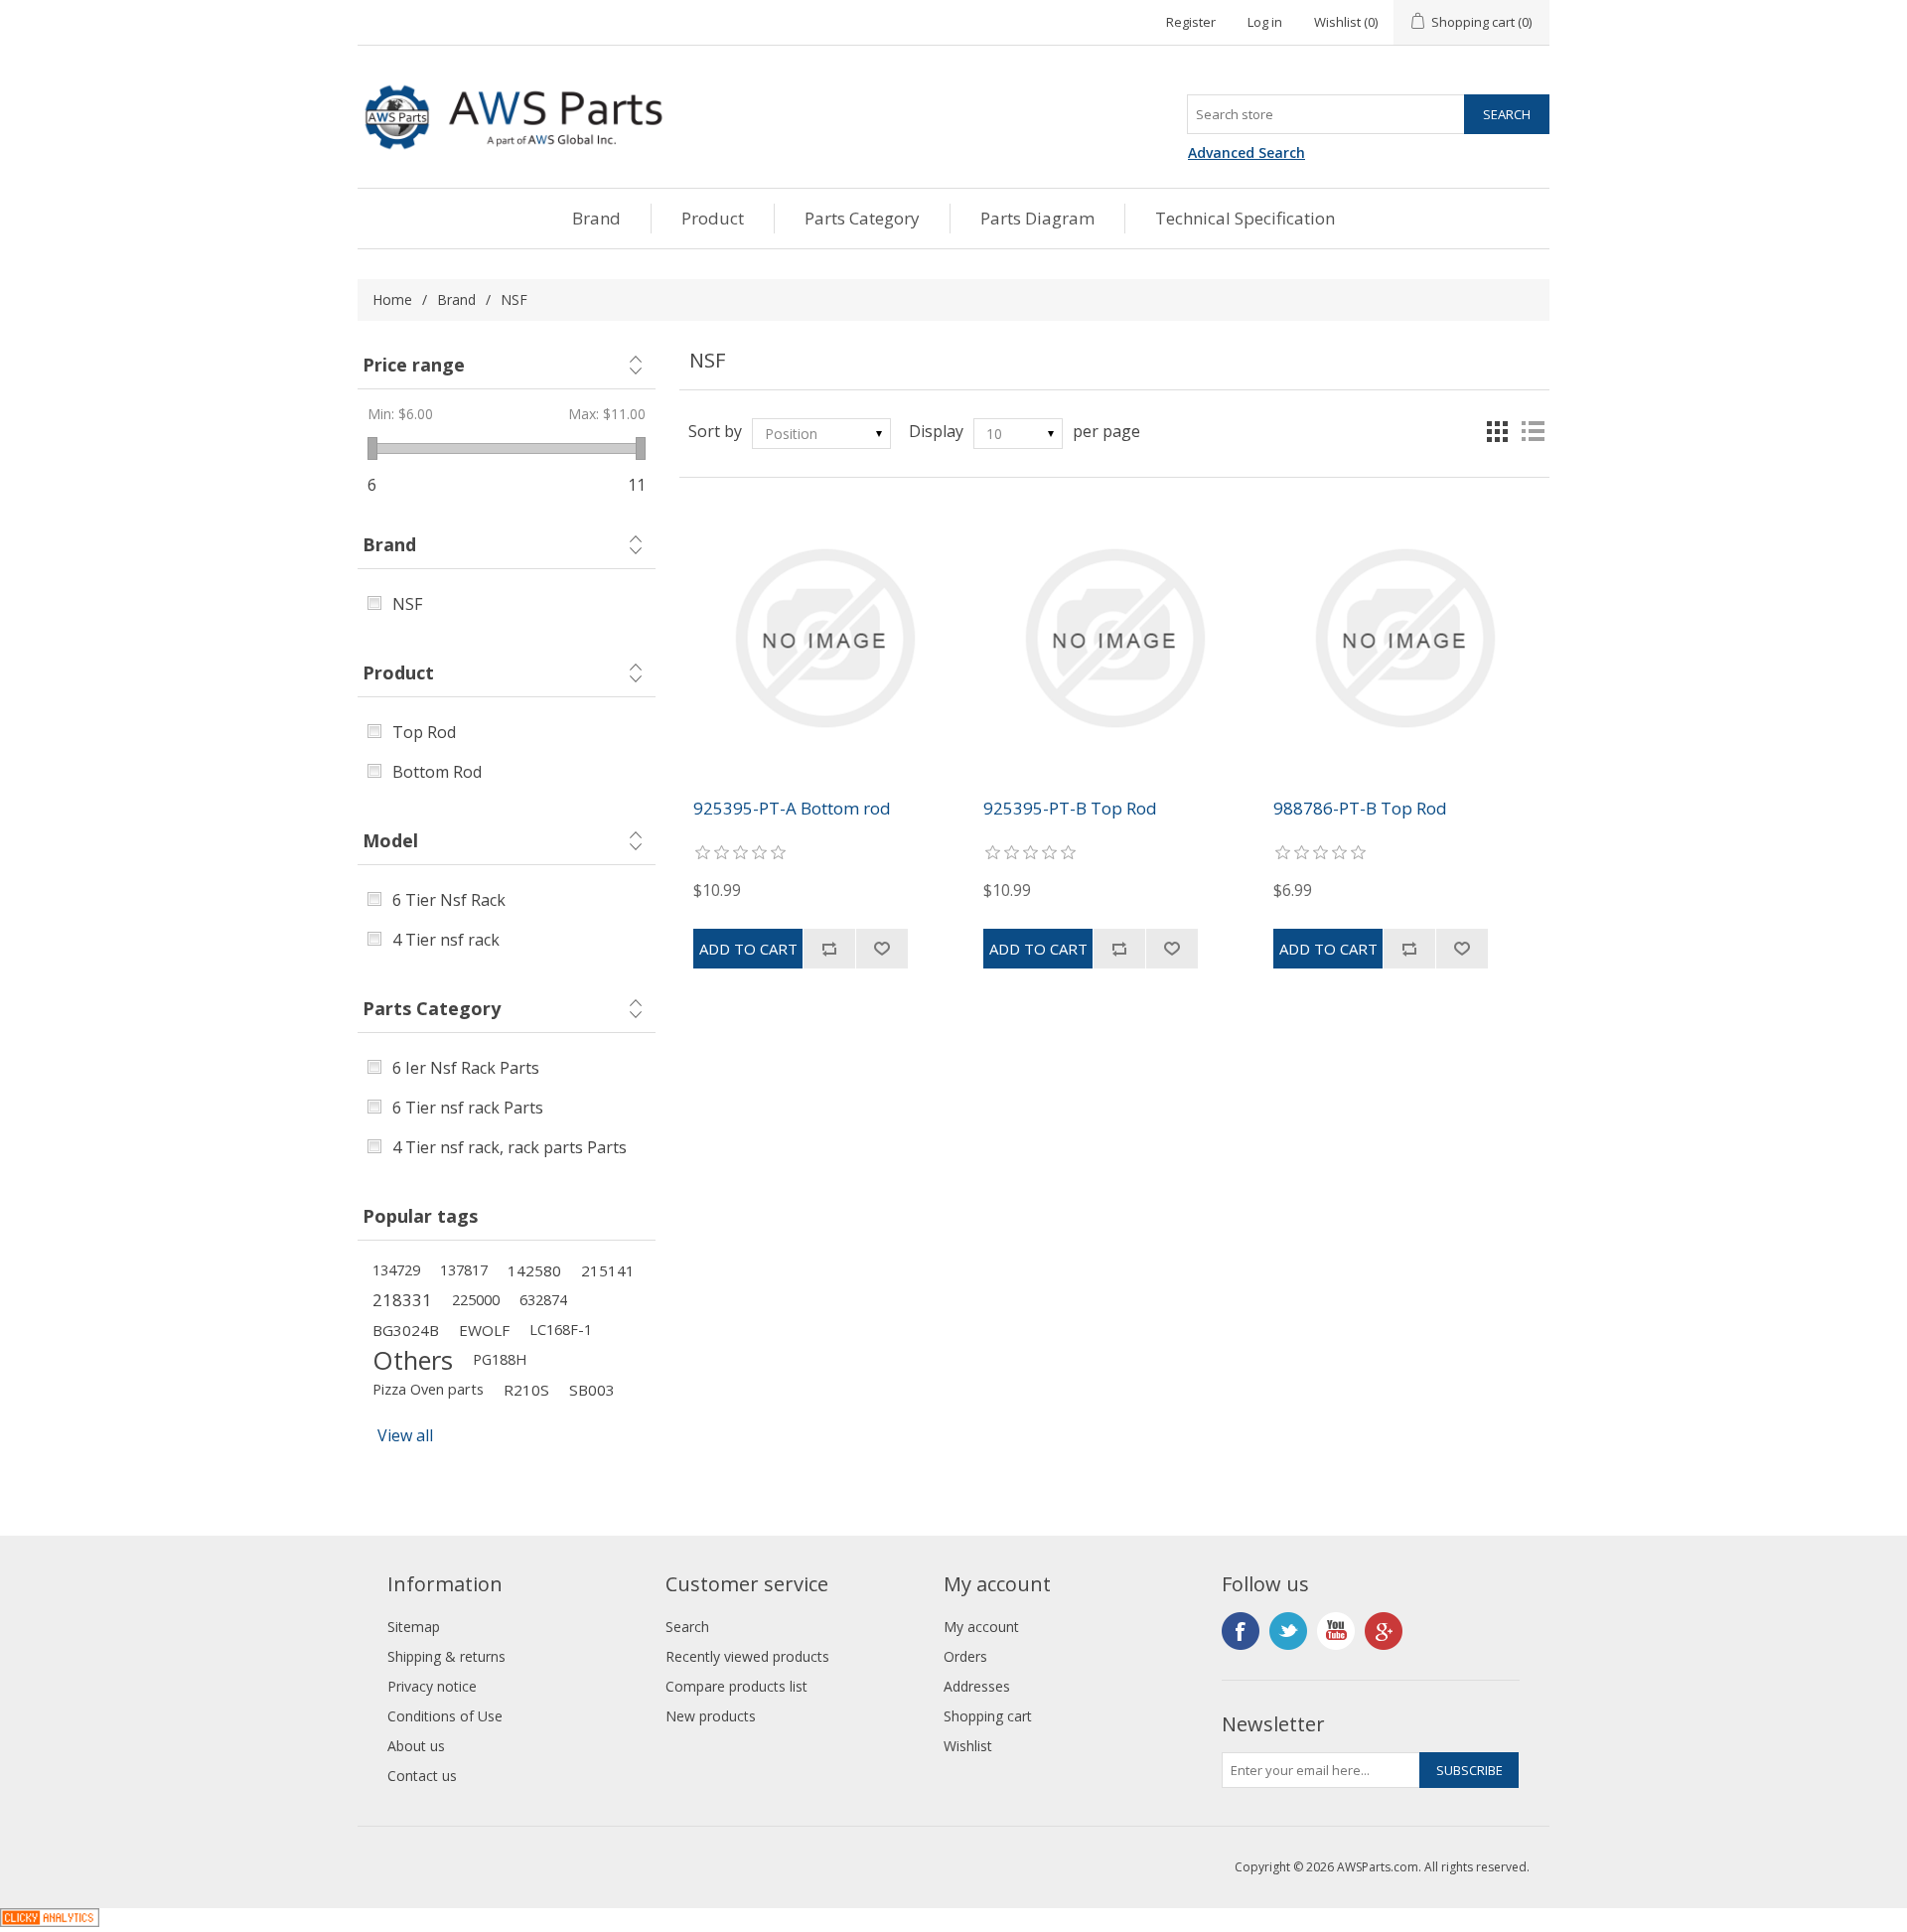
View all (405, 1435)
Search (687, 1627)
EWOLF (484, 1330)
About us (416, 1746)
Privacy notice (432, 1686)
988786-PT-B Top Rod (1360, 809)
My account (981, 1627)
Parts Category (862, 218)
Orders (965, 1656)
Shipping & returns (446, 1656)
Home (392, 299)
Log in (1265, 22)
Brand (596, 218)
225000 (476, 1300)
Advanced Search (1247, 152)
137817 (464, 1270)
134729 (396, 1270)
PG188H (500, 1359)
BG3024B (406, 1330)
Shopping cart (988, 1716)
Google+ (1384, 1631)
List (1533, 431)
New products (711, 1716)
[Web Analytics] (50, 1921)
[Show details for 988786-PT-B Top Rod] (1404, 638)
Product (713, 218)
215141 (608, 1270)
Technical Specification (1245, 218)
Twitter (1288, 1631)
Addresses (977, 1686)
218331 (402, 1300)
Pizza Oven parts (428, 1389)
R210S (526, 1390)
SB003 (592, 1390)
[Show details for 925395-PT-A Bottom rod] (824, 638)
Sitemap (414, 1627)
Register (1191, 22)
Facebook (1241, 1631)
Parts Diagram (1037, 218)
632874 (543, 1300)
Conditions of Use (445, 1716)
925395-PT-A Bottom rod (792, 809)
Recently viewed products (747, 1656)
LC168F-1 (561, 1330)
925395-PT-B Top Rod (1070, 809)
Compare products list (736, 1686)
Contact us (422, 1776)
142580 (534, 1270)
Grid (1497, 431)
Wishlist (968, 1746)
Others (413, 1360)
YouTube (1336, 1631)
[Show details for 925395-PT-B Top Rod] (1114, 638)
